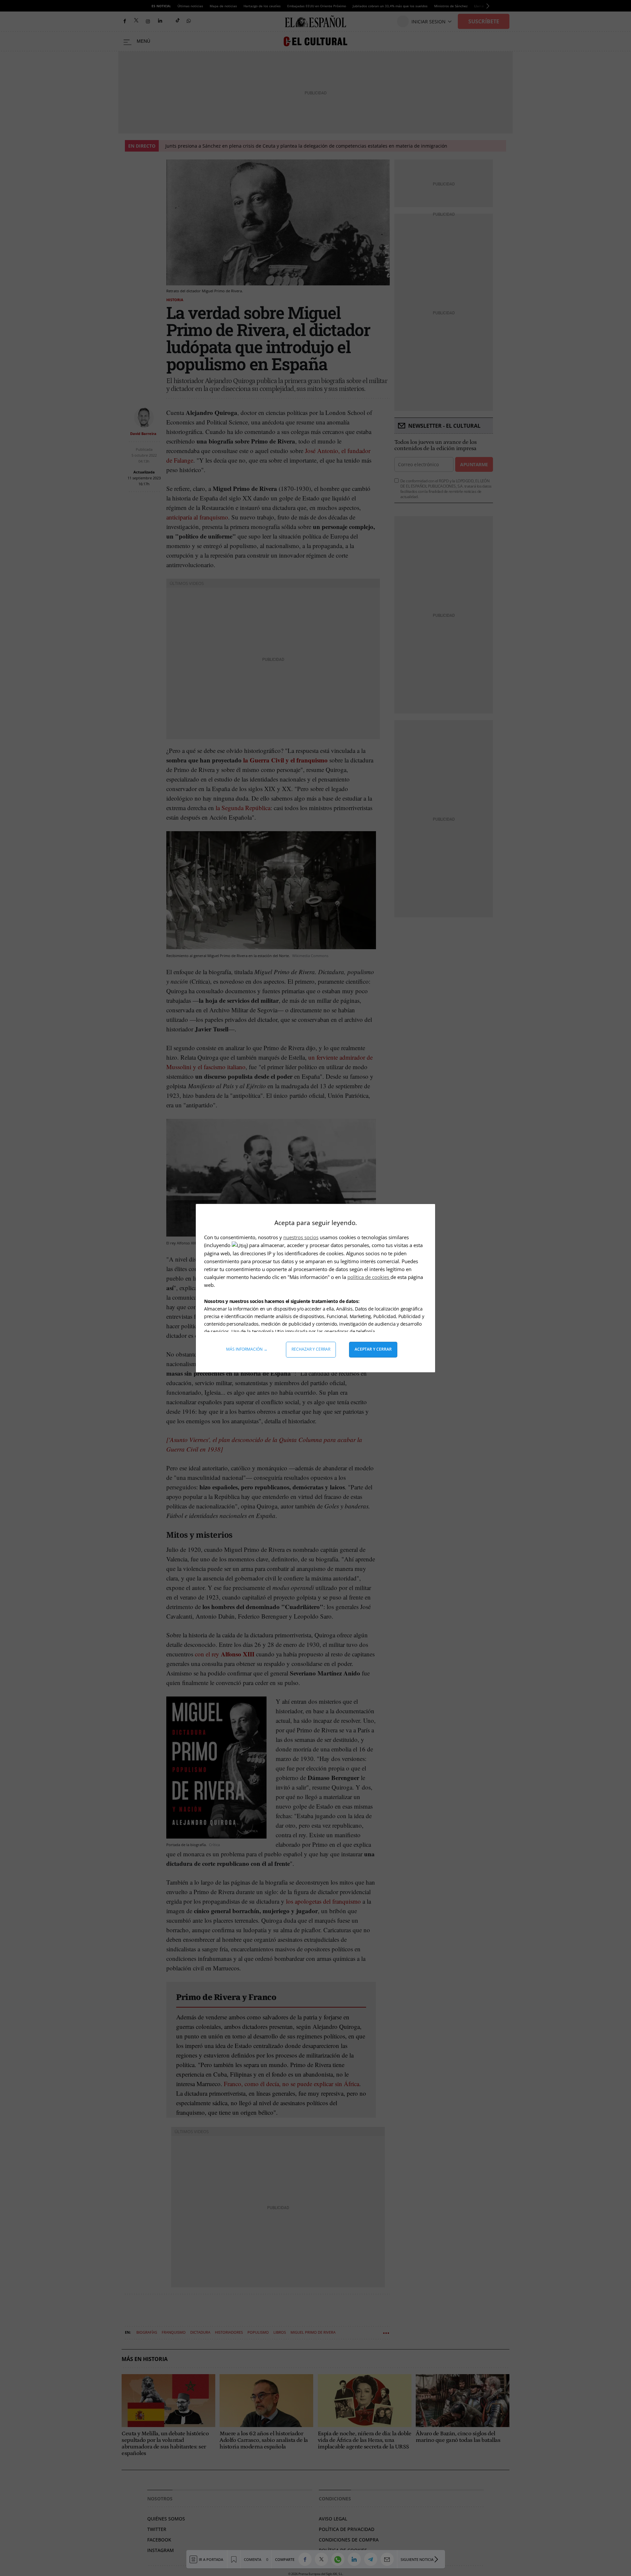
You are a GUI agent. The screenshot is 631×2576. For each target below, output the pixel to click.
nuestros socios (301, 1237)
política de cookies (369, 1277)
